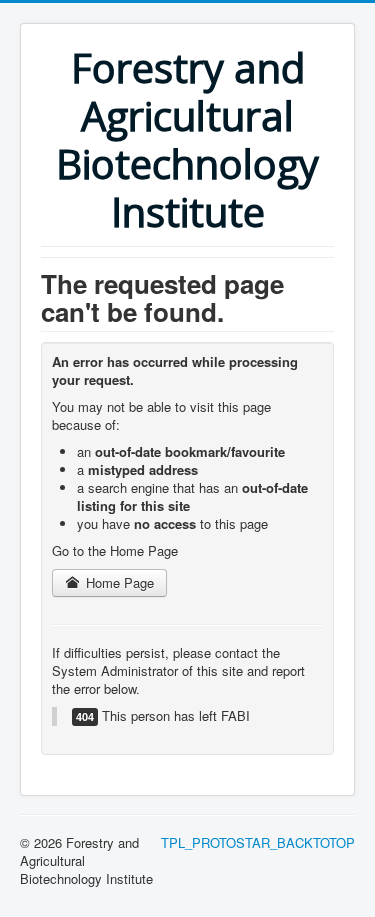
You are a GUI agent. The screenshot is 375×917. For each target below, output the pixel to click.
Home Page (118, 582)
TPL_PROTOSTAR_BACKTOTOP (258, 842)
